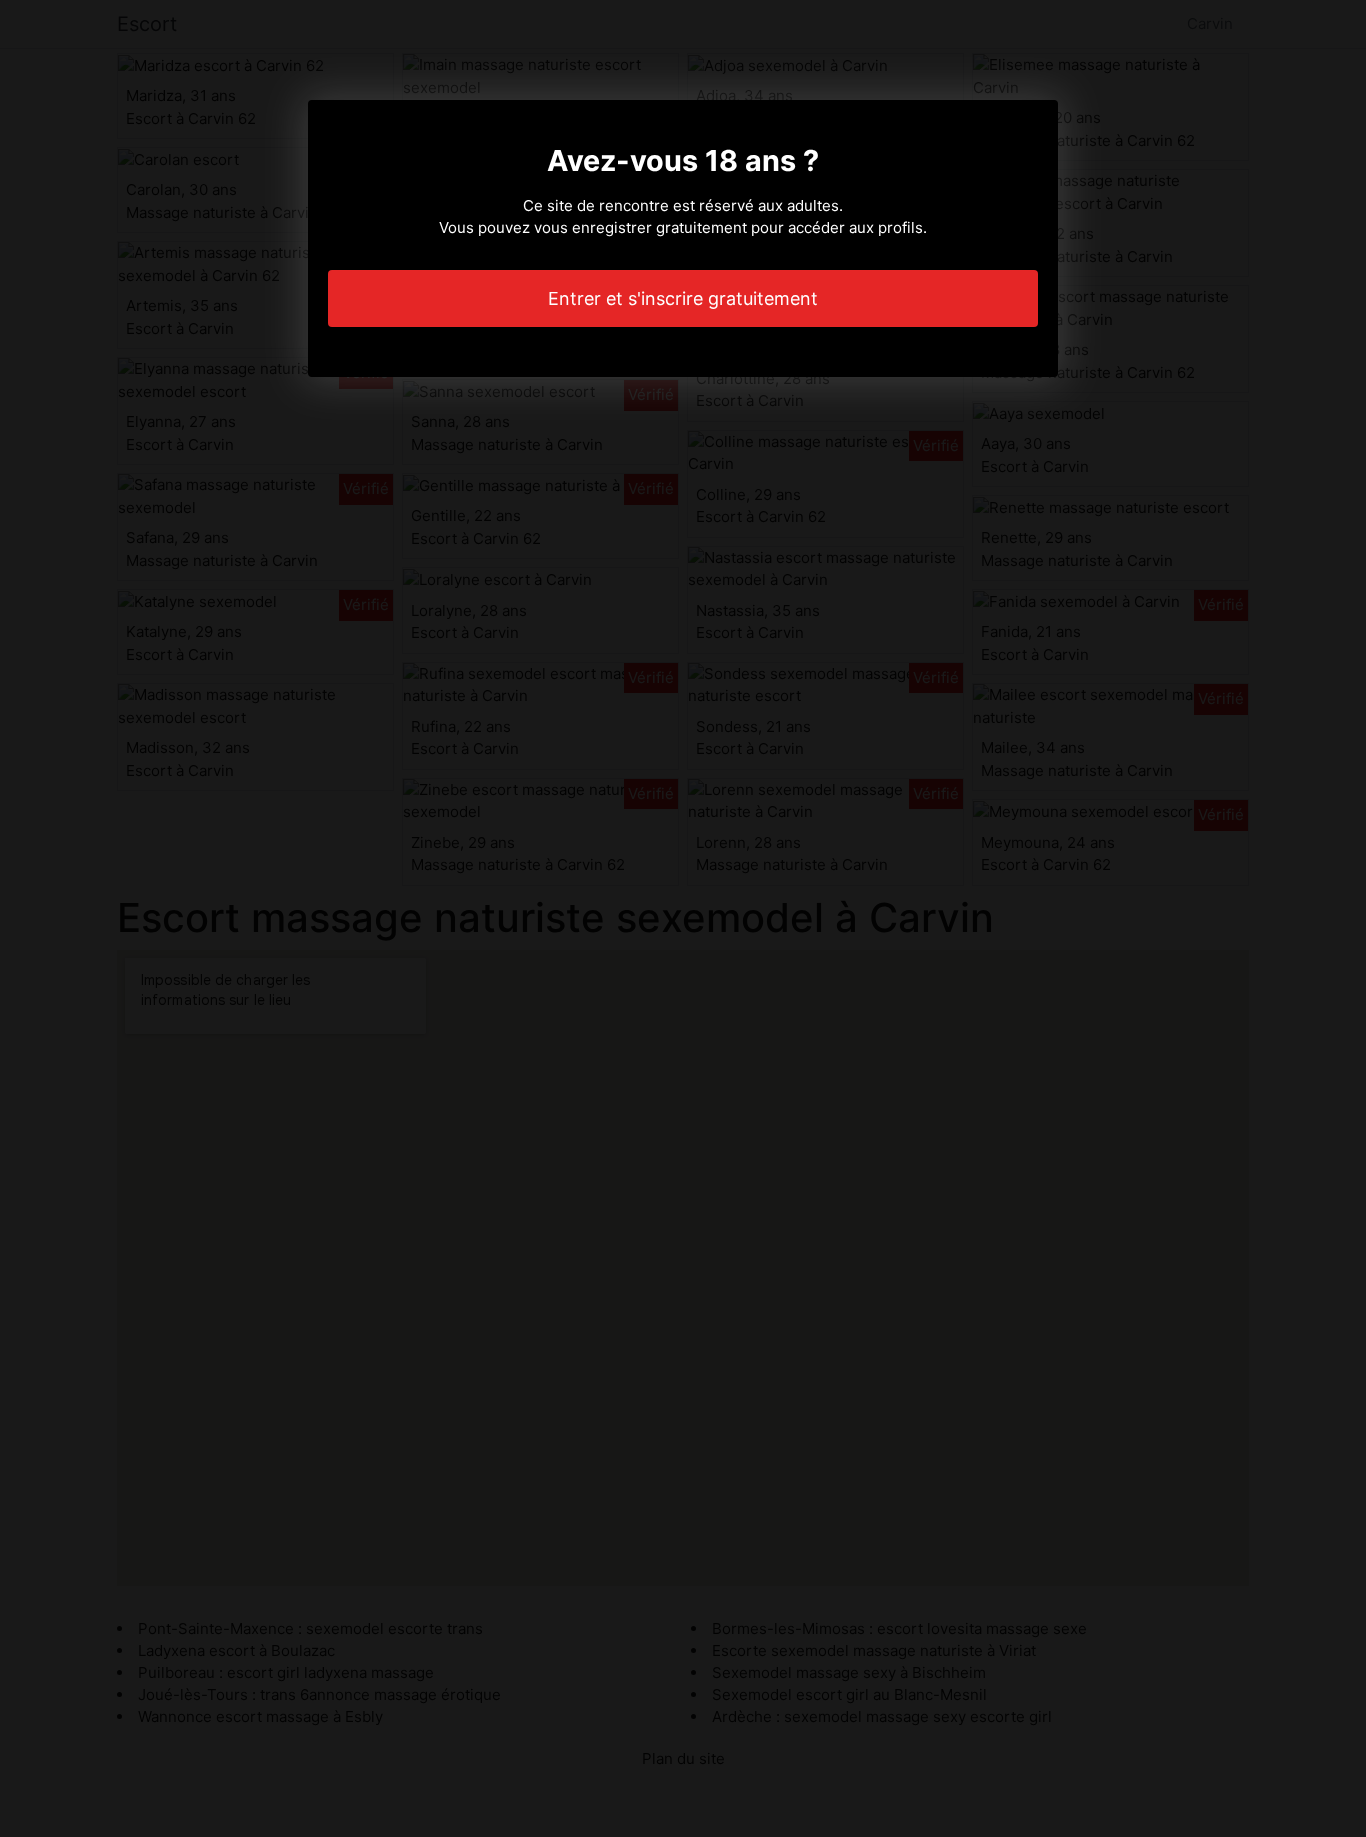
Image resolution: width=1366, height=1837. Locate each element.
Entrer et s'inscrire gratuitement (683, 298)
